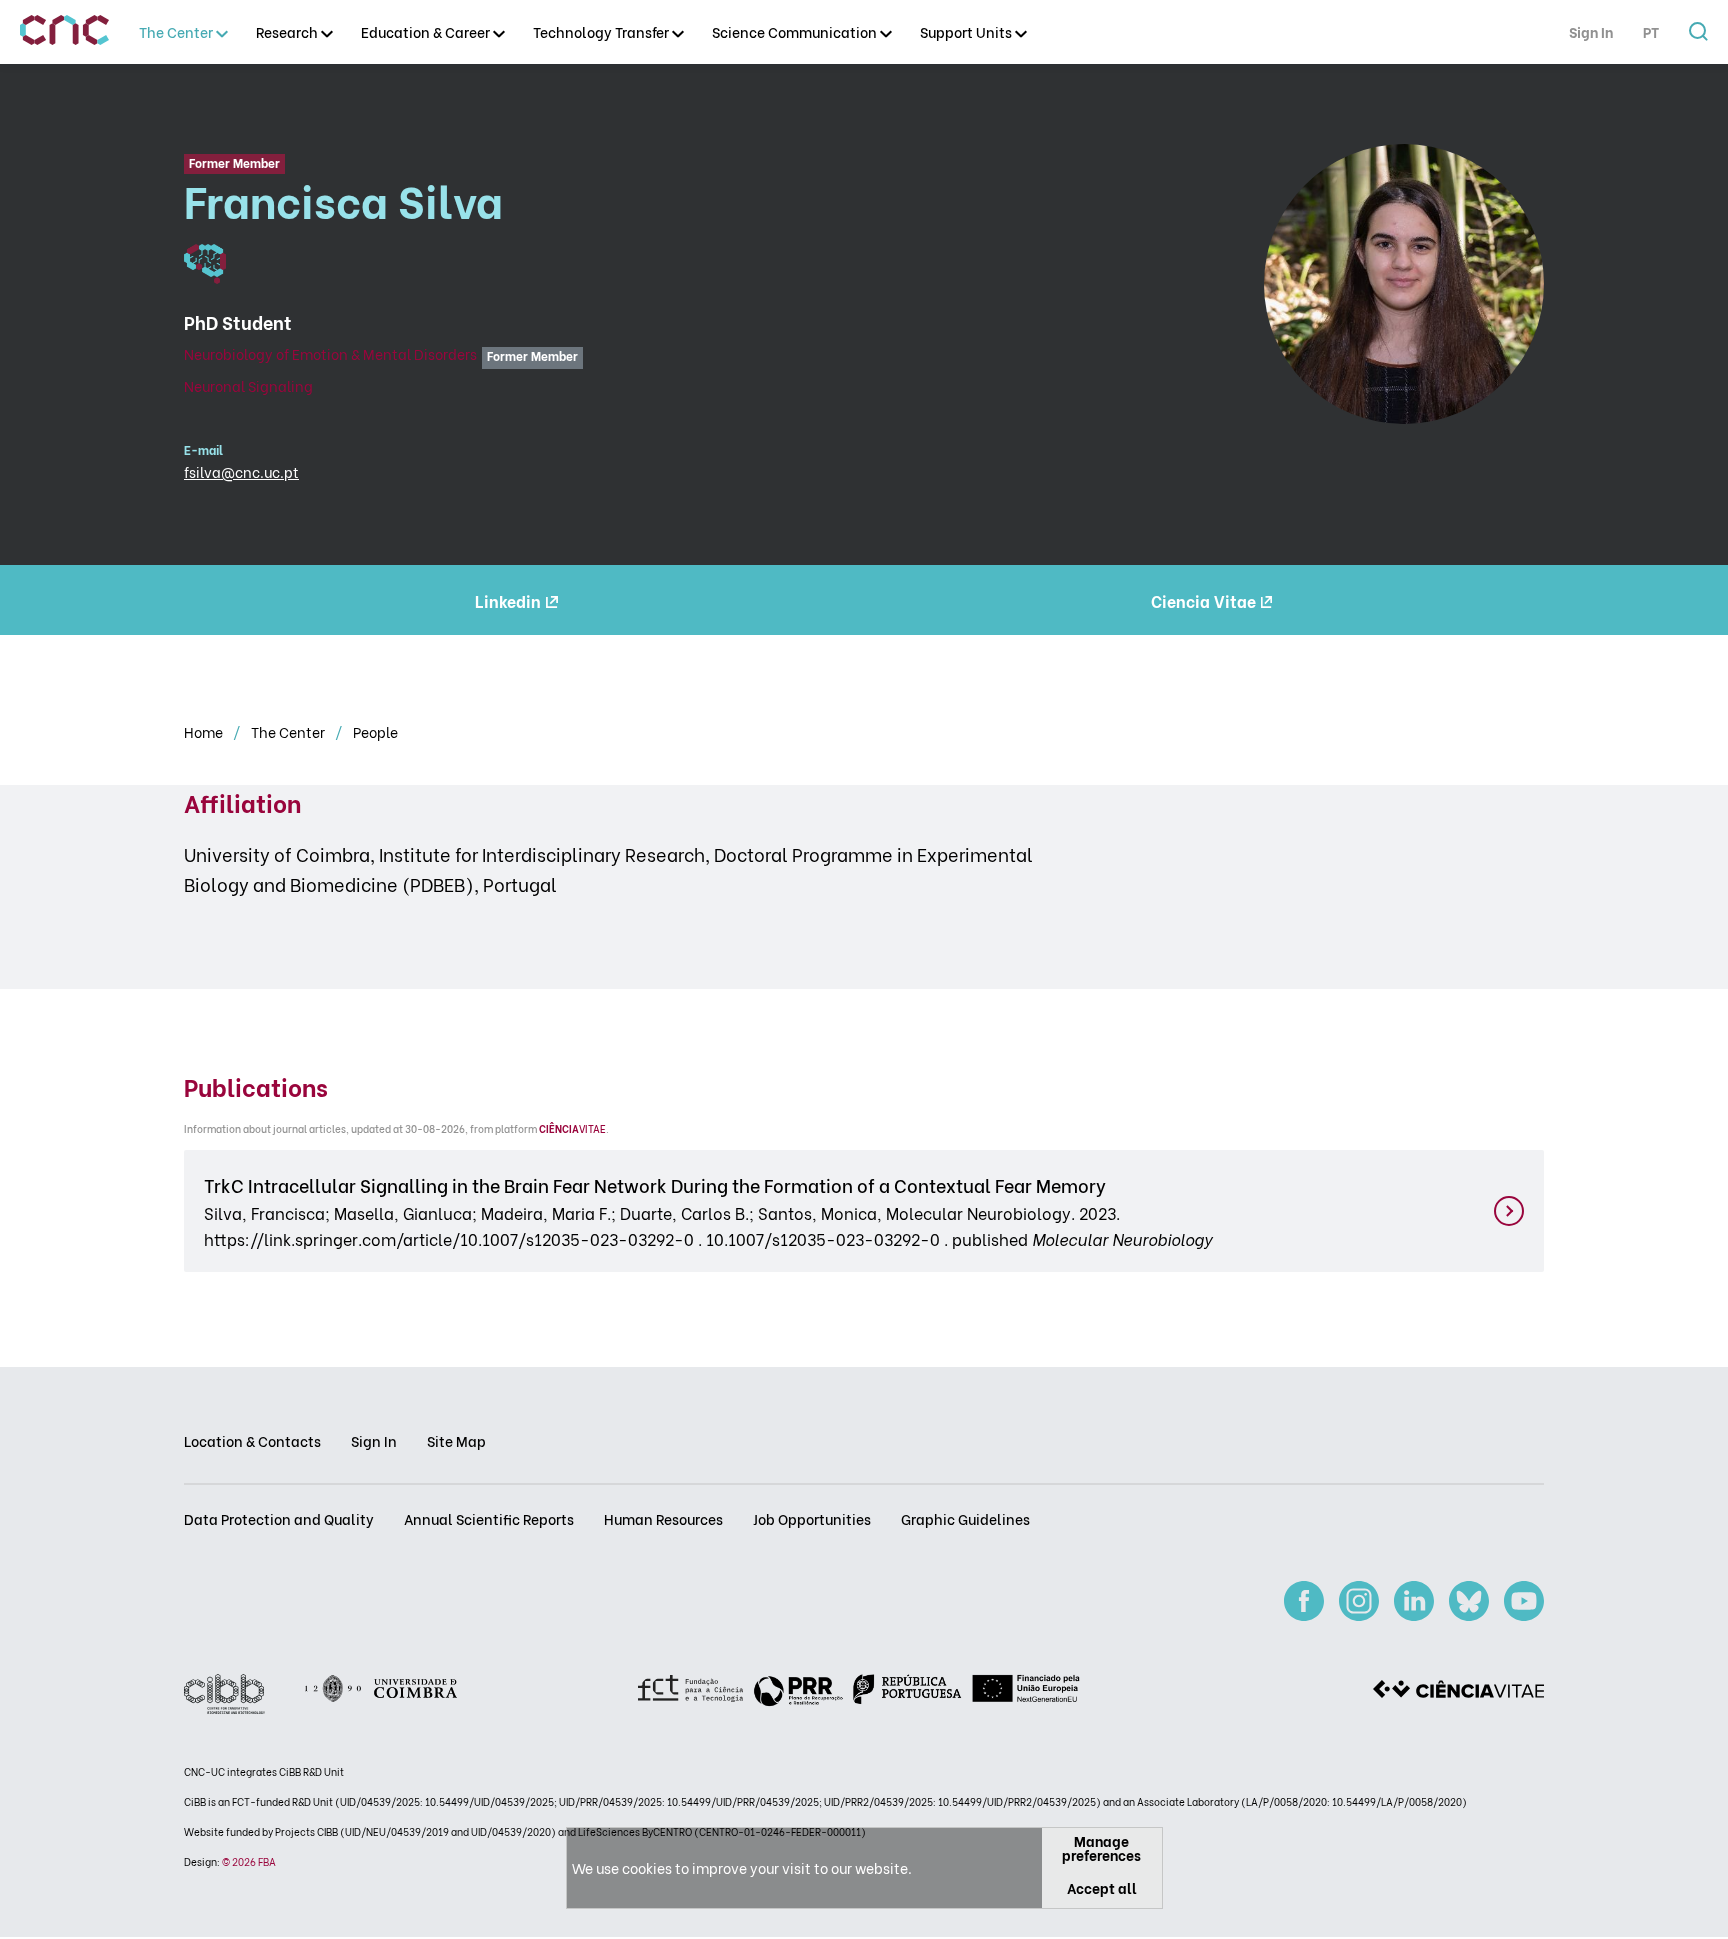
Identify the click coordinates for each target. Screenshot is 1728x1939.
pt (1651, 31)
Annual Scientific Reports (489, 1518)
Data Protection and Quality (279, 1518)
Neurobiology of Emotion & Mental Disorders (330, 353)
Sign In (1591, 31)
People (375, 731)
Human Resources (663, 1518)
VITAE (572, 1128)
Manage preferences (1101, 1847)
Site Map (456, 1440)
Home (205, 731)
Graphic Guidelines (965, 1518)
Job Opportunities (812, 1518)
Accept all (1102, 1887)
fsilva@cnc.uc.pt (241, 471)
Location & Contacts (252, 1440)
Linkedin (508, 600)
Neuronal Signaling (248, 385)
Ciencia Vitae (1203, 600)
